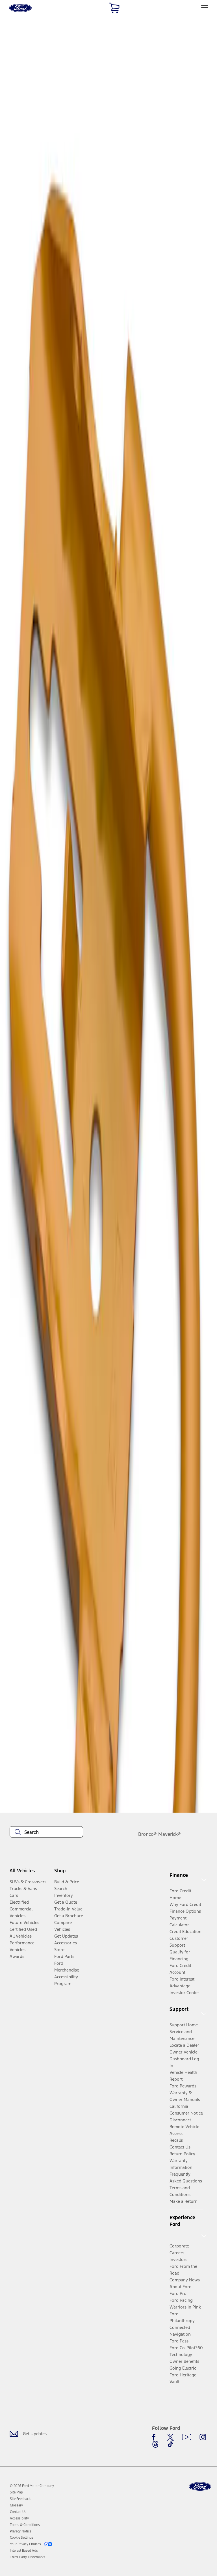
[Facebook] (155, 2437)
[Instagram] (203, 2437)
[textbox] (46, 1832)
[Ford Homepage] (200, 2487)
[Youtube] (187, 2437)
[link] (16, 2492)
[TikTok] (170, 2444)
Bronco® (147, 1834)
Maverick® (170, 1834)
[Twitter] (170, 2437)
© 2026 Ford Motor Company (32, 2486)
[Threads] (155, 2444)
